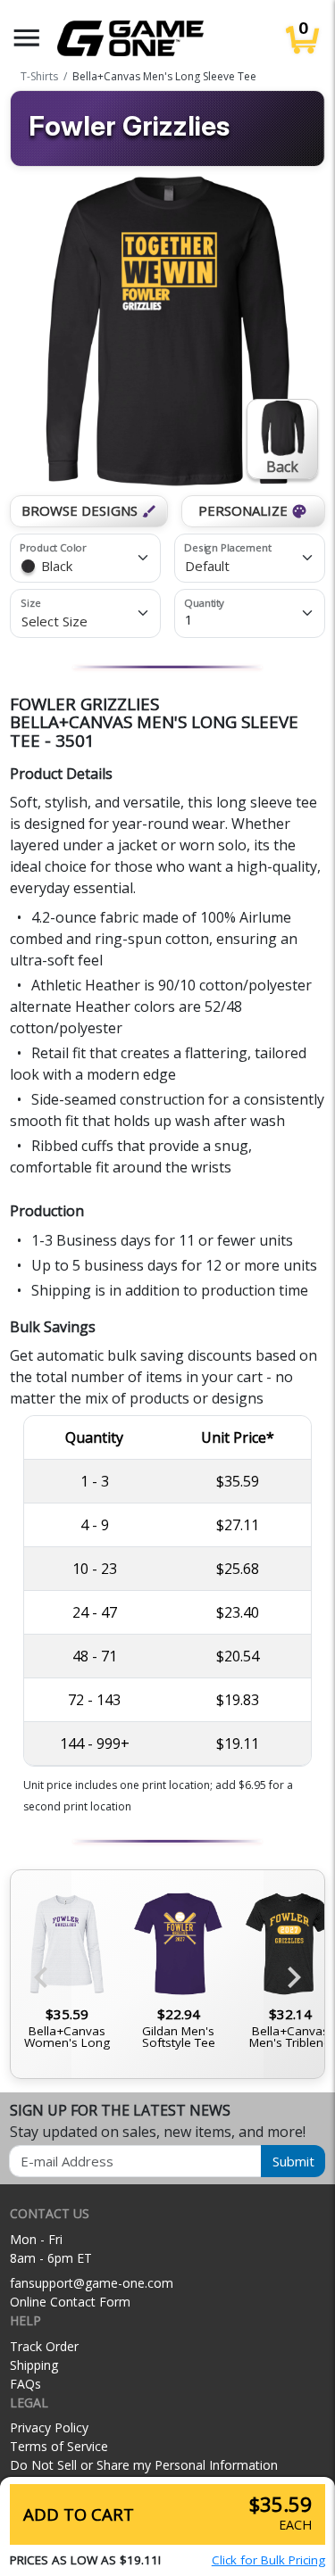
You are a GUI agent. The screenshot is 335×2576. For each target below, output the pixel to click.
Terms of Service (59, 2446)
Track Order (44, 2346)
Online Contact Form (70, 2302)
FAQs (25, 2384)
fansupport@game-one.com (92, 2283)
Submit (293, 2161)
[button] (27, 38)
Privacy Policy (49, 2427)
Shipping (34, 2365)
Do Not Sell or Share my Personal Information (144, 2465)
